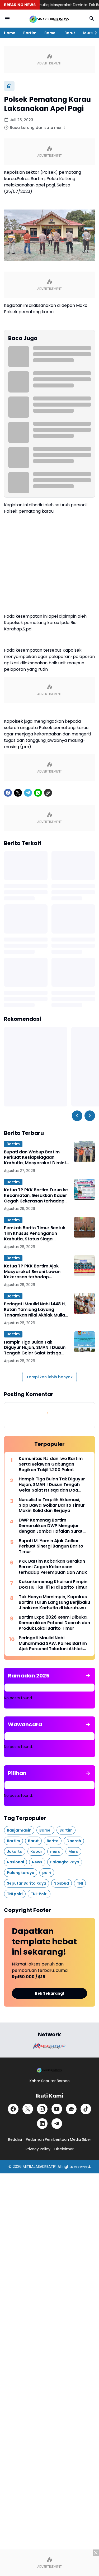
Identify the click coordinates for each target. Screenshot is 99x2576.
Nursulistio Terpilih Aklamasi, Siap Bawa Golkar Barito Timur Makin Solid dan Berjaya (52, 1505)
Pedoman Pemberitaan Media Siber (58, 2139)
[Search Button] (92, 19)
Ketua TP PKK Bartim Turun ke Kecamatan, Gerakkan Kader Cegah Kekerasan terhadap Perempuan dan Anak (36, 1196)
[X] (18, 793)
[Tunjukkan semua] (88, 1676)
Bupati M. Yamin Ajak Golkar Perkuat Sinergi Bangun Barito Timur (51, 1546)
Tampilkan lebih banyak (49, 1377)
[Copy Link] (48, 793)
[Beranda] (9, 86)
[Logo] (50, 2070)
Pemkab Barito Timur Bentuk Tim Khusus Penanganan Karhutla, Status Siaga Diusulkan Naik (35, 1233)
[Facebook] (8, 793)
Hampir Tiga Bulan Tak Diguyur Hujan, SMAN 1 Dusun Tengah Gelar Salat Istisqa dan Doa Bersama (35, 1348)
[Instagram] (42, 2109)
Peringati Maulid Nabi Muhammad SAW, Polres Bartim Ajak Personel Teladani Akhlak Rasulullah (53, 1644)
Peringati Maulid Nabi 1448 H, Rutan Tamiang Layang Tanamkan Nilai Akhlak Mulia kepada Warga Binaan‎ (35, 1310)
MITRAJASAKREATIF (39, 2167)
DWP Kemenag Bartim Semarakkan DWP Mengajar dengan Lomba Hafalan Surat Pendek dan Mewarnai (51, 1526)
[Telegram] (28, 793)
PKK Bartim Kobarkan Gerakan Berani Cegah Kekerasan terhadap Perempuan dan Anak (53, 1567)
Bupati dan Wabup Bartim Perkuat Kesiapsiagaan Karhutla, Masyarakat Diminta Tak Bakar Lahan (37, 1158)
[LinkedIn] (42, 2124)
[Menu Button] (7, 19)
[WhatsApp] (38, 793)
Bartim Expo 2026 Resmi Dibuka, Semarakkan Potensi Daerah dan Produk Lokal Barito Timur (54, 1623)
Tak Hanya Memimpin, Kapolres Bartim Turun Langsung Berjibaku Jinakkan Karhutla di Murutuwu (54, 1602)
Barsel (50, 33)
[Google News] (71, 2109)
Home (10, 33)
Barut (70, 33)
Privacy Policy (38, 2149)
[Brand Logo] (50, 2046)
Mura (88, 33)
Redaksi (15, 2139)
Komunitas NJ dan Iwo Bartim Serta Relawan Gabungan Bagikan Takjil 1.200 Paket (51, 1464)
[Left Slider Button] (77, 1116)
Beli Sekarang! (50, 1993)
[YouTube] (57, 2109)
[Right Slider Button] (94, 33)
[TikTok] (86, 2109)
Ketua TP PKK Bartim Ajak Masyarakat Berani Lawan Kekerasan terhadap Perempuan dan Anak (32, 1272)
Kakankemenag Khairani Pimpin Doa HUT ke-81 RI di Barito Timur (53, 1585)
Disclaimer (64, 2149)
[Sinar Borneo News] (49, 19)
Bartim (30, 33)
